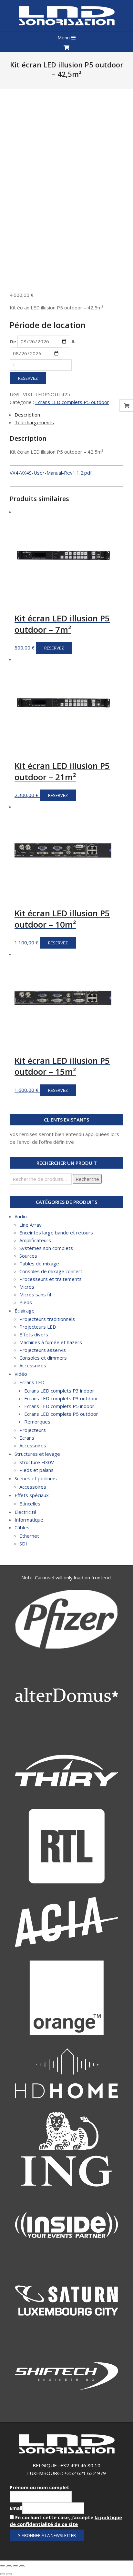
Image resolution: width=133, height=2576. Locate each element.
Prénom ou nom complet (40, 2487)
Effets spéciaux (32, 1495)
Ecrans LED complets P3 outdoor (61, 1398)
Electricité (26, 1512)
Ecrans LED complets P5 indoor (59, 1406)
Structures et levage (37, 1454)
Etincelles (30, 1504)
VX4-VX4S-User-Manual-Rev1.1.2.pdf (51, 473)
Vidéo (21, 1374)
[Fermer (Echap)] (3, 2566)
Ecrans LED (32, 1382)
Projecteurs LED (38, 1327)
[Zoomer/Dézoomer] (22, 2566)
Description (27, 415)
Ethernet (29, 1536)
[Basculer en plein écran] (15, 2566)
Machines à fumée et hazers (51, 1342)
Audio (21, 1216)
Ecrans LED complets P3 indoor (59, 1391)
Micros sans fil (35, 1294)
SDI (23, 1544)
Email (16, 2508)
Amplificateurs (35, 1240)
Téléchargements (34, 422)
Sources (28, 1256)
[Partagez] (9, 2566)
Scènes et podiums (36, 1478)
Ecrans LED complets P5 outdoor (72, 402)
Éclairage (25, 1311)
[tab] (69, 415)
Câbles (22, 1527)
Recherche (87, 1179)
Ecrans (27, 1438)
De (13, 341)
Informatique (29, 1520)
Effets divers (34, 1334)
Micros (27, 1287)
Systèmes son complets (46, 1248)
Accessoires (33, 1365)
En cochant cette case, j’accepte (66, 2521)
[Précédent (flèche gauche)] (3, 2574)
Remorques (37, 1422)
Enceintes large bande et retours (56, 1233)
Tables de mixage (39, 1263)
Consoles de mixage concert (51, 1271)
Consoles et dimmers (43, 1358)
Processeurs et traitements (51, 1279)
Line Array (31, 1225)
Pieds (26, 1302)
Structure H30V (37, 1462)
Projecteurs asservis (43, 1350)
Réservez (28, 378)
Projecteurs (33, 1430)
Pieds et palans (36, 1470)
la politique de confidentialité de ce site (66, 2521)
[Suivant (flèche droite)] (9, 2574)
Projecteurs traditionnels (47, 1319)
